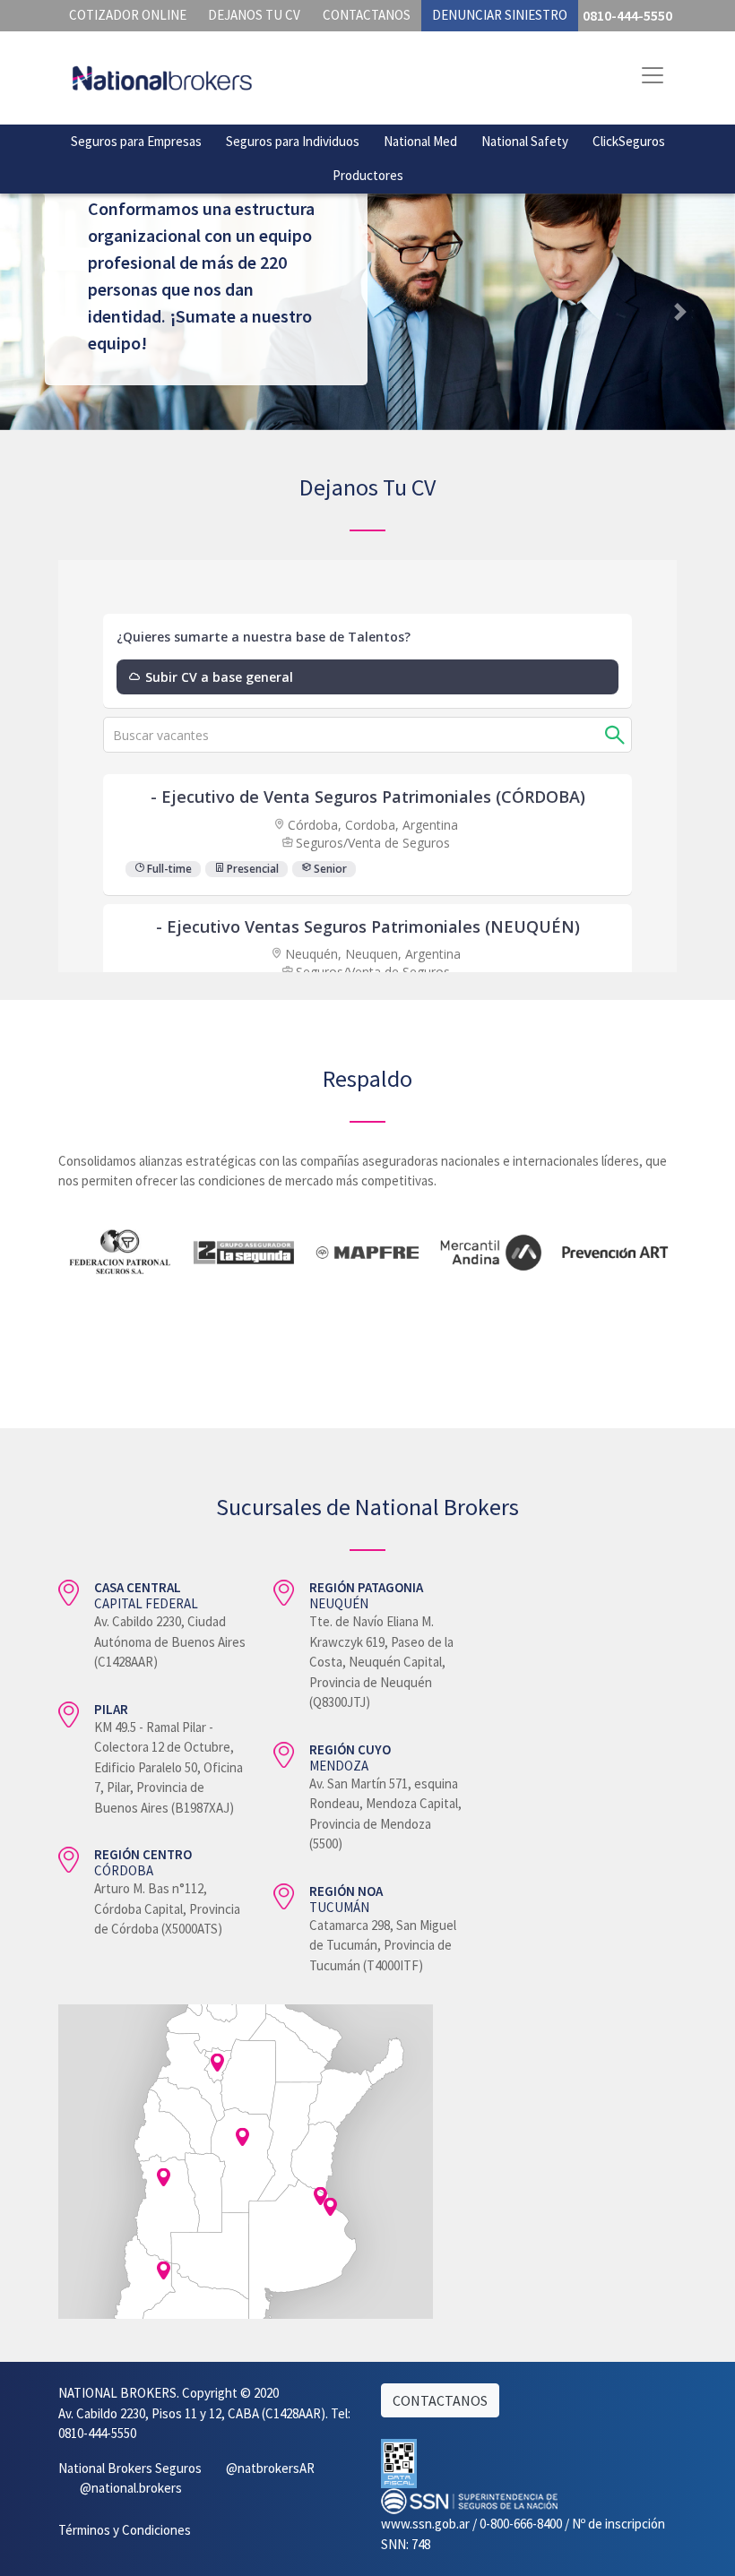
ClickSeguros (629, 141)
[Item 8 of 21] (367, 1296)
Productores (368, 175)
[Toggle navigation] (653, 75)
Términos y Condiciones (125, 2530)
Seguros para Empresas (136, 141)
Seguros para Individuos (293, 141)
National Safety (525, 141)
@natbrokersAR (270, 2468)
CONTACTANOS (440, 2400)
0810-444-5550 (627, 15)
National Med (420, 141)
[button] (680, 312)
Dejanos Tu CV (254, 15)
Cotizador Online (128, 15)
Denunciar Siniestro (500, 15)
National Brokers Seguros (130, 2468)
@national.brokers (131, 2488)
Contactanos (367, 15)
